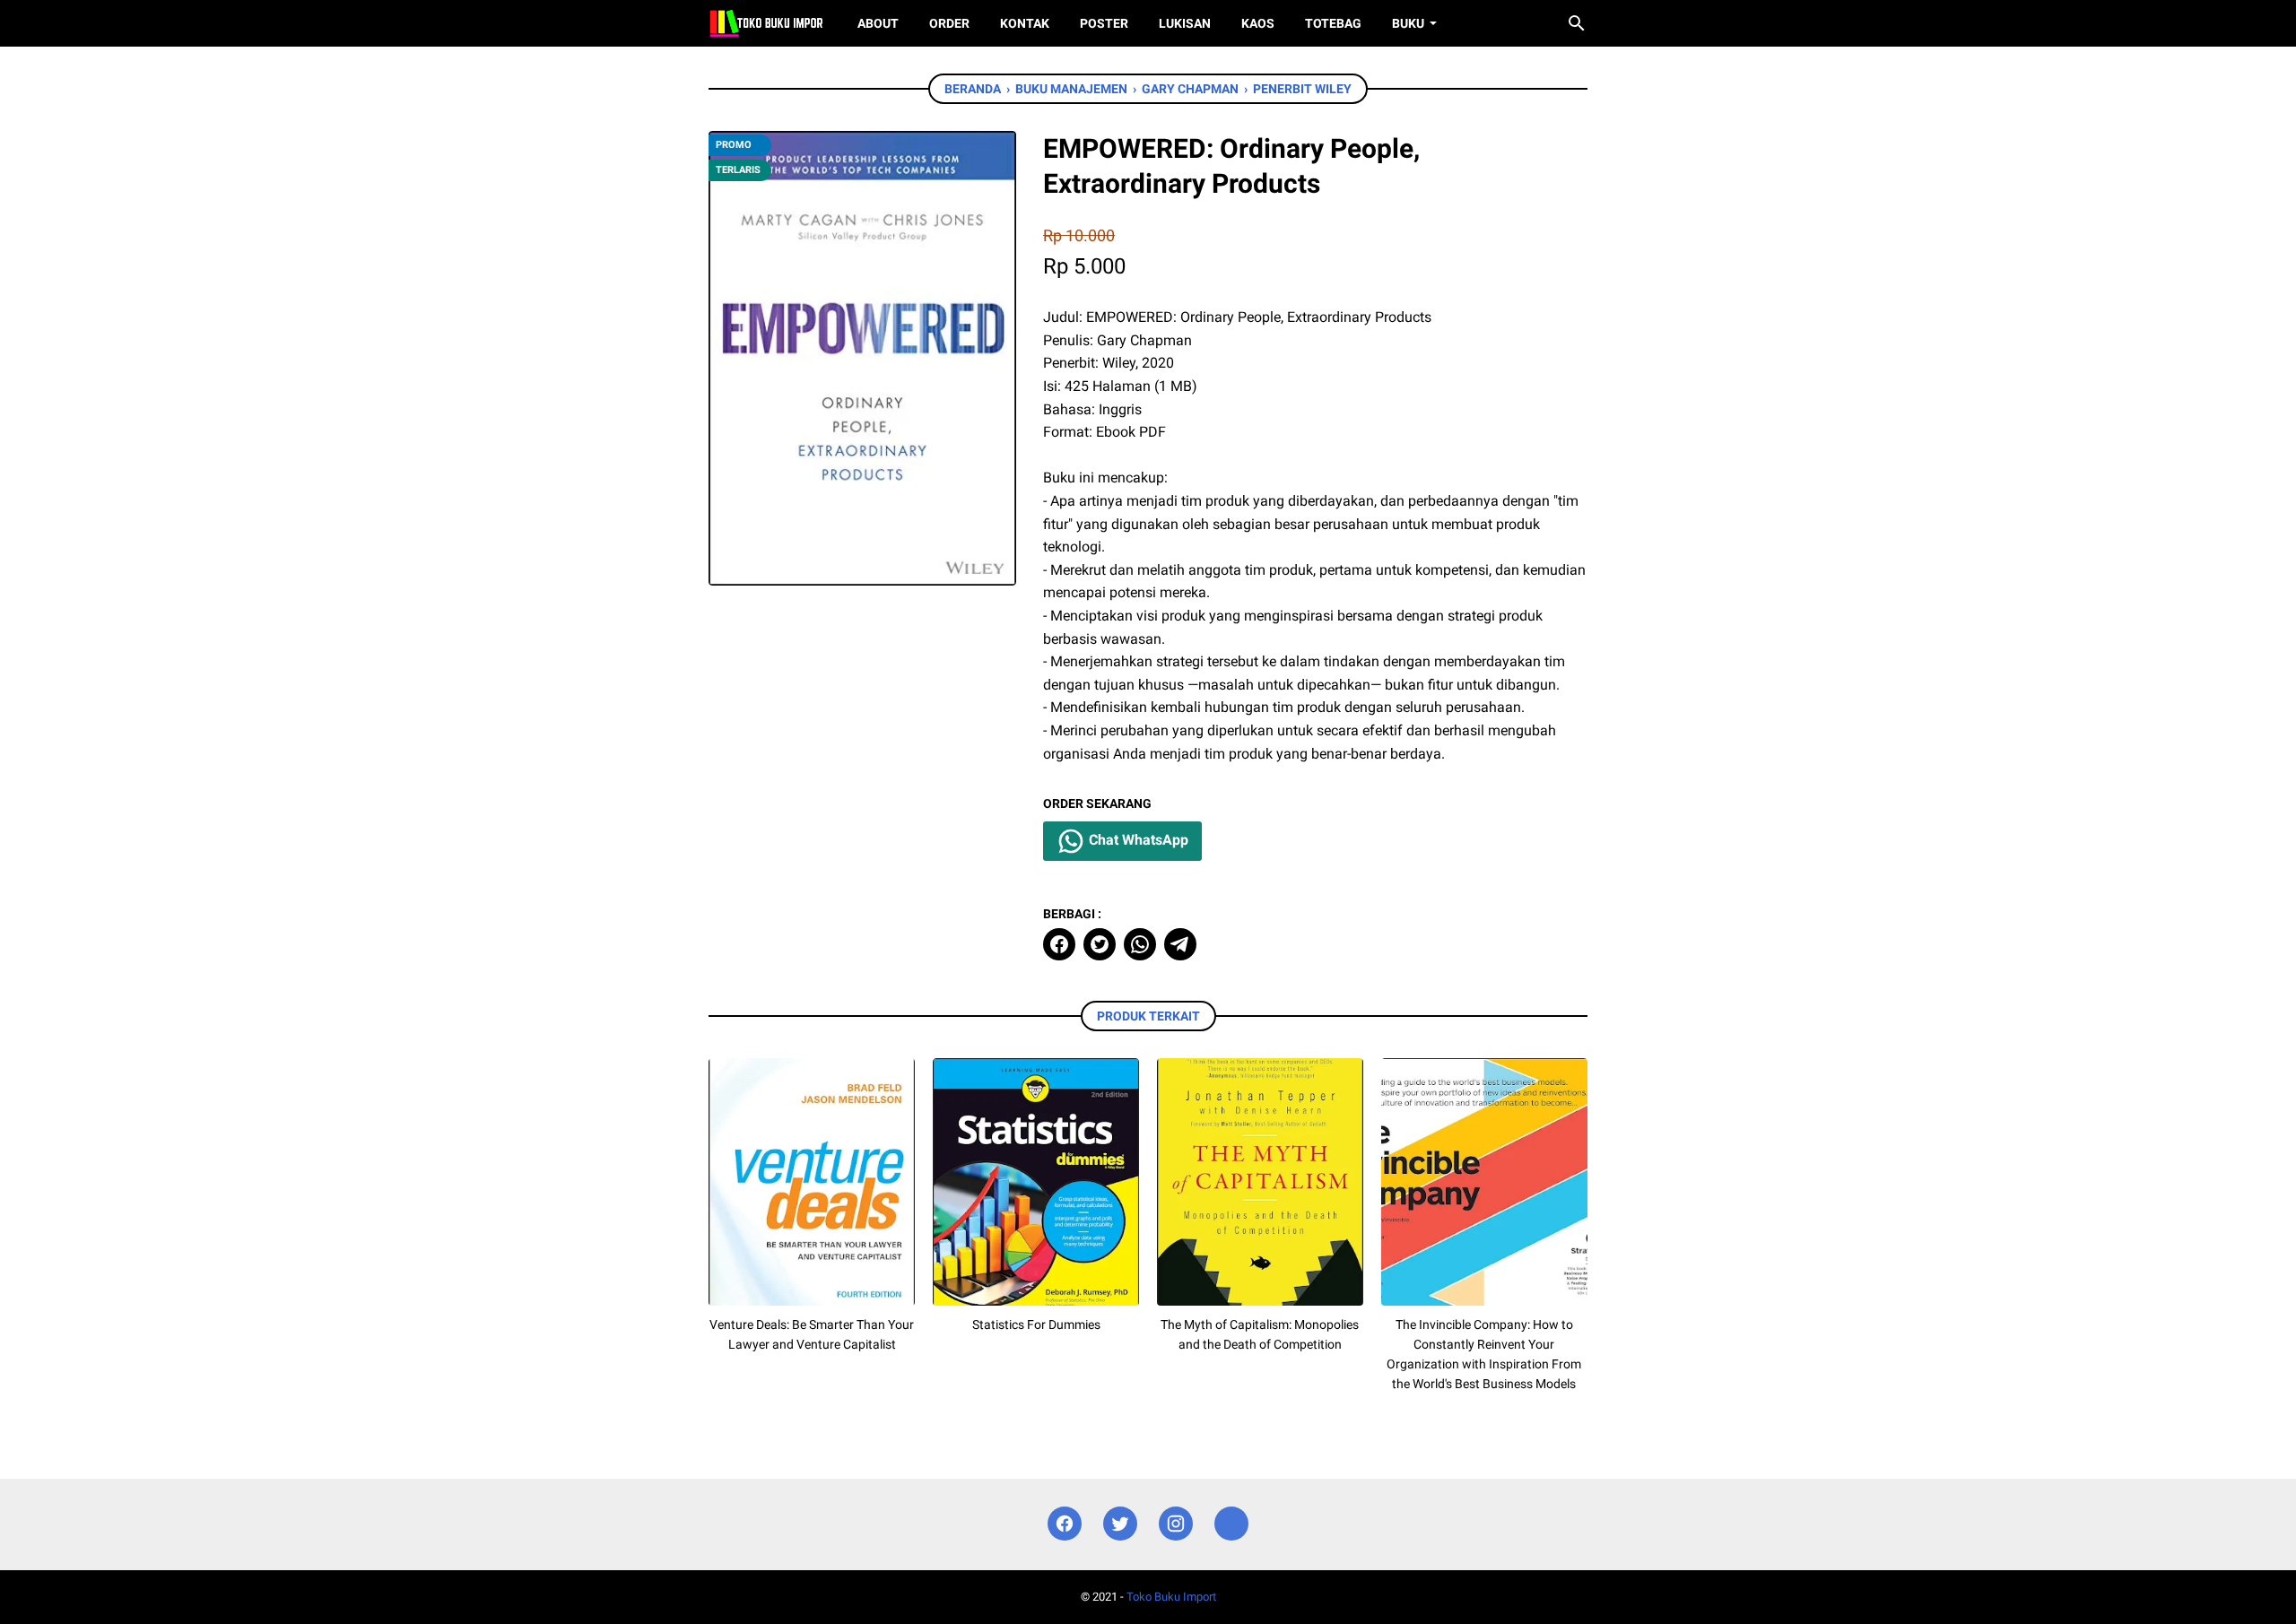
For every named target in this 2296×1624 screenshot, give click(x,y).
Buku (1408, 23)
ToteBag (1333, 23)
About (878, 23)
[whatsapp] (1140, 944)
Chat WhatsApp (1137, 840)
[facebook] (1059, 944)
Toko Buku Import (1171, 1597)
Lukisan (1185, 23)
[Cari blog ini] (1577, 23)
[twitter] (1100, 944)
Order (949, 23)
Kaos (1258, 23)
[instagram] (1176, 1524)
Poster (1104, 23)
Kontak (1025, 23)
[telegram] (1180, 944)
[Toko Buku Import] (766, 23)
